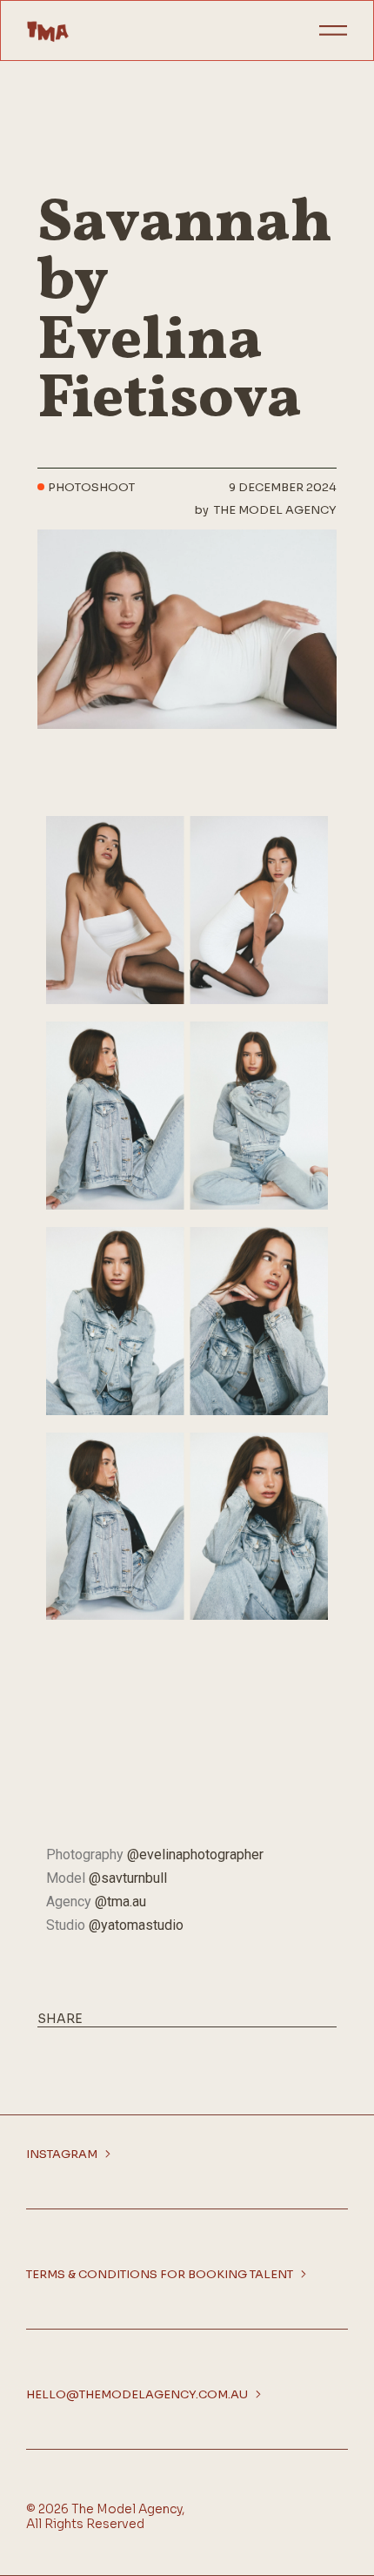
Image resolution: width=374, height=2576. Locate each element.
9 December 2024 (283, 488)
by (266, 510)
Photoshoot (91, 488)
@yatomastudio (136, 1925)
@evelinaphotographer (195, 1854)
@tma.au (120, 1902)
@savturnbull (128, 1878)
